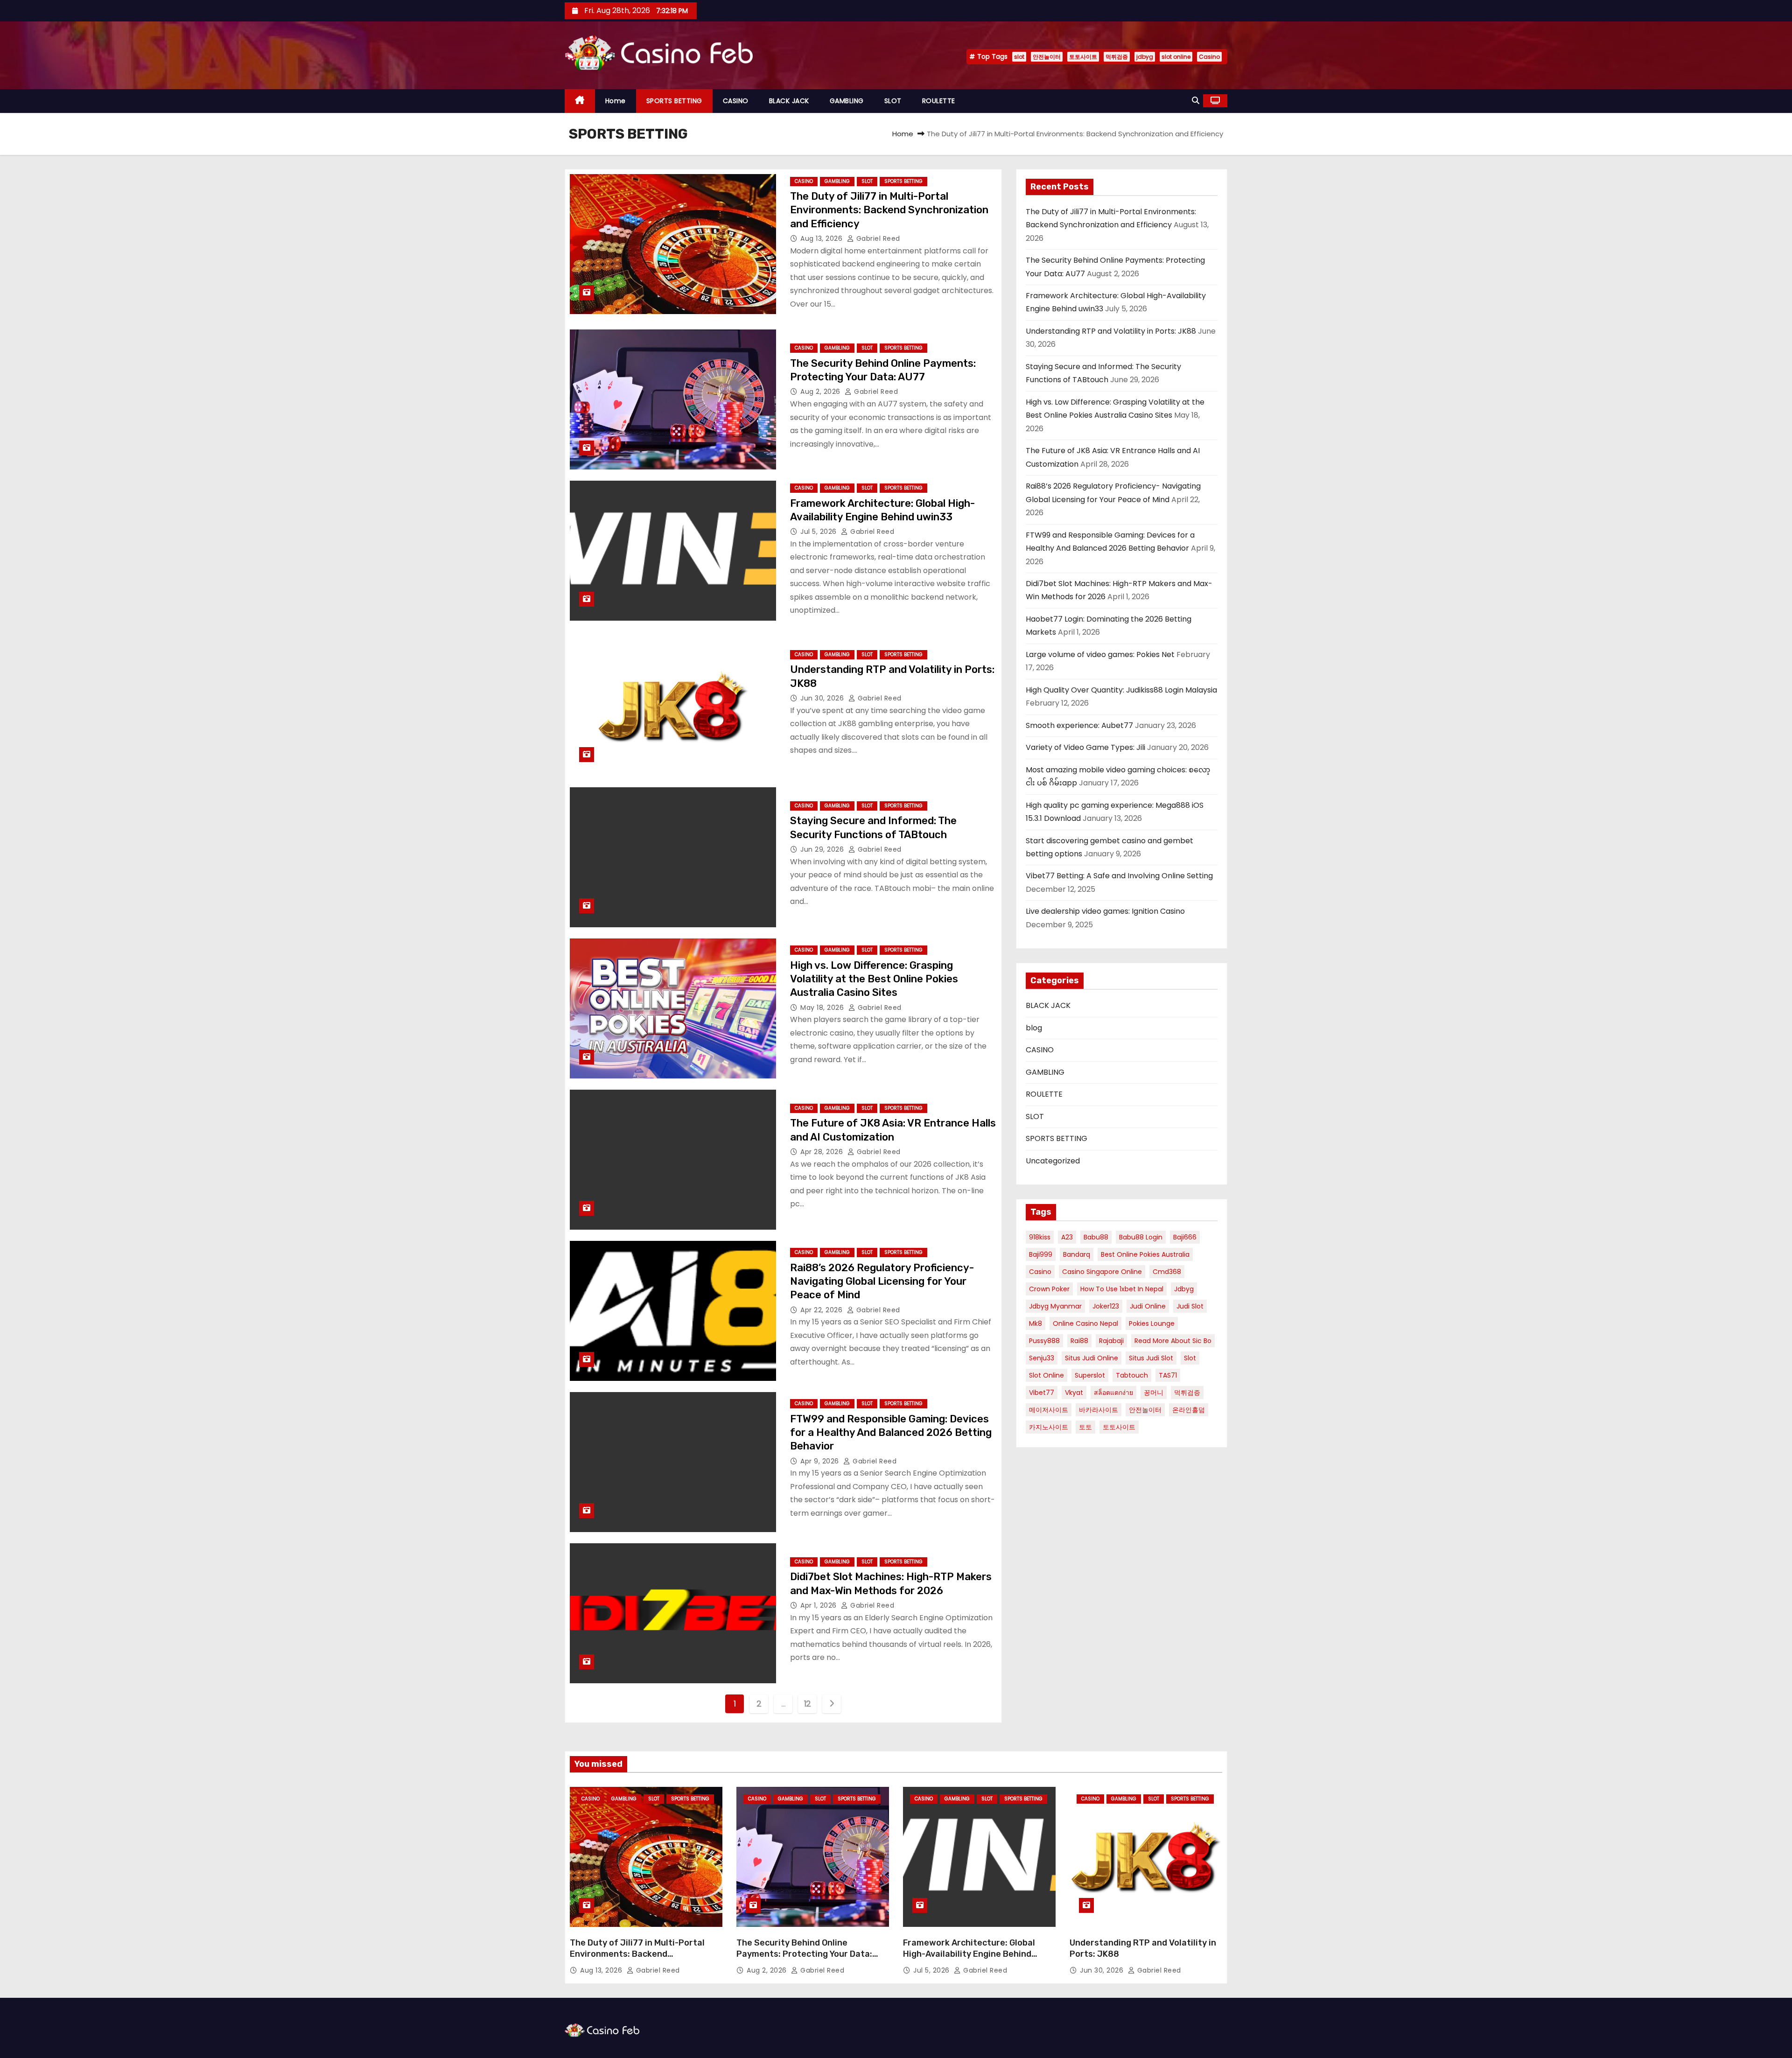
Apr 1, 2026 (819, 1605)
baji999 (1041, 1254)
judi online (1148, 1306)
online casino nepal (1085, 1323)
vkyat (1074, 1393)
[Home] (580, 101)
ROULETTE (939, 101)
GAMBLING (847, 101)
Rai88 (1079, 1341)
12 (808, 1704)
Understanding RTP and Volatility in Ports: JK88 (1111, 331)
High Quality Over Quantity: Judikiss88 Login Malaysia (1121, 690)
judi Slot (1190, 1306)
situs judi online (1092, 1358)
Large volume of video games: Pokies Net (1100, 654)
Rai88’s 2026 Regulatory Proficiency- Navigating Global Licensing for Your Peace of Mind (882, 1281)
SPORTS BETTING (674, 101)
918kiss (1040, 1237)
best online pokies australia (1145, 1254)
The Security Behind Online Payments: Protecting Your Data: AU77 (804, 1954)
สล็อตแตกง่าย (1113, 1393)
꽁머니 (1154, 1393)
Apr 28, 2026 (823, 1152)
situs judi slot (1151, 1358)
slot (1019, 57)
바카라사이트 (1099, 1410)
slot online (1176, 57)
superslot (1090, 1375)
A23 (1067, 1237)
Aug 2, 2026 (821, 392)
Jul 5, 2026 (819, 532)
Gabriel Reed (877, 238)
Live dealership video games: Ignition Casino (1105, 911)
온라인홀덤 (1189, 1410)
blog (1034, 1028)
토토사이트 (1083, 57)
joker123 (1106, 1306)
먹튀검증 (1117, 57)
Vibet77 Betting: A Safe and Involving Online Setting (1119, 876)
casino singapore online (1102, 1272)
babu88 (1096, 1237)
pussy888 (1044, 1341)
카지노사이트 (1049, 1427)
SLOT (893, 101)
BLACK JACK (789, 101)
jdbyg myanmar (1055, 1306)
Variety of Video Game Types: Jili (1085, 747)
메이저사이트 (1049, 1410)
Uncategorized (1053, 1161)
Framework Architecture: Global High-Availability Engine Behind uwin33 (969, 1954)
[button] (1196, 101)
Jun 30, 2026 (823, 698)
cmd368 (1167, 1272)
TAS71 (1168, 1375)
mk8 (1036, 1323)
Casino (1209, 57)
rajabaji (1111, 1341)
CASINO (736, 101)
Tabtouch (1132, 1375)
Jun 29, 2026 (823, 849)
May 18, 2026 (823, 1008)
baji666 (1185, 1237)
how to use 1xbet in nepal (1122, 1289)
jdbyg (1145, 57)
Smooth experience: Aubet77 (1079, 725)
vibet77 (1042, 1393)
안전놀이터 (1047, 57)
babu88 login (1141, 1237)
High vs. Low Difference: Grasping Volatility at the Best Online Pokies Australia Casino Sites (874, 979)
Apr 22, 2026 (822, 1310)
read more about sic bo (1173, 1341)
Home (616, 101)
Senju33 (1042, 1358)
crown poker (1049, 1289)
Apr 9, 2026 (821, 1461)
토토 (1085, 1427)
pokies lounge (1152, 1323)
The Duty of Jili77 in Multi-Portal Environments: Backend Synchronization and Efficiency (889, 210)
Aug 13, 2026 (822, 238)
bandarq (1077, 1254)
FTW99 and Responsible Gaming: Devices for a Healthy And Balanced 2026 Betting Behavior (891, 1433)
